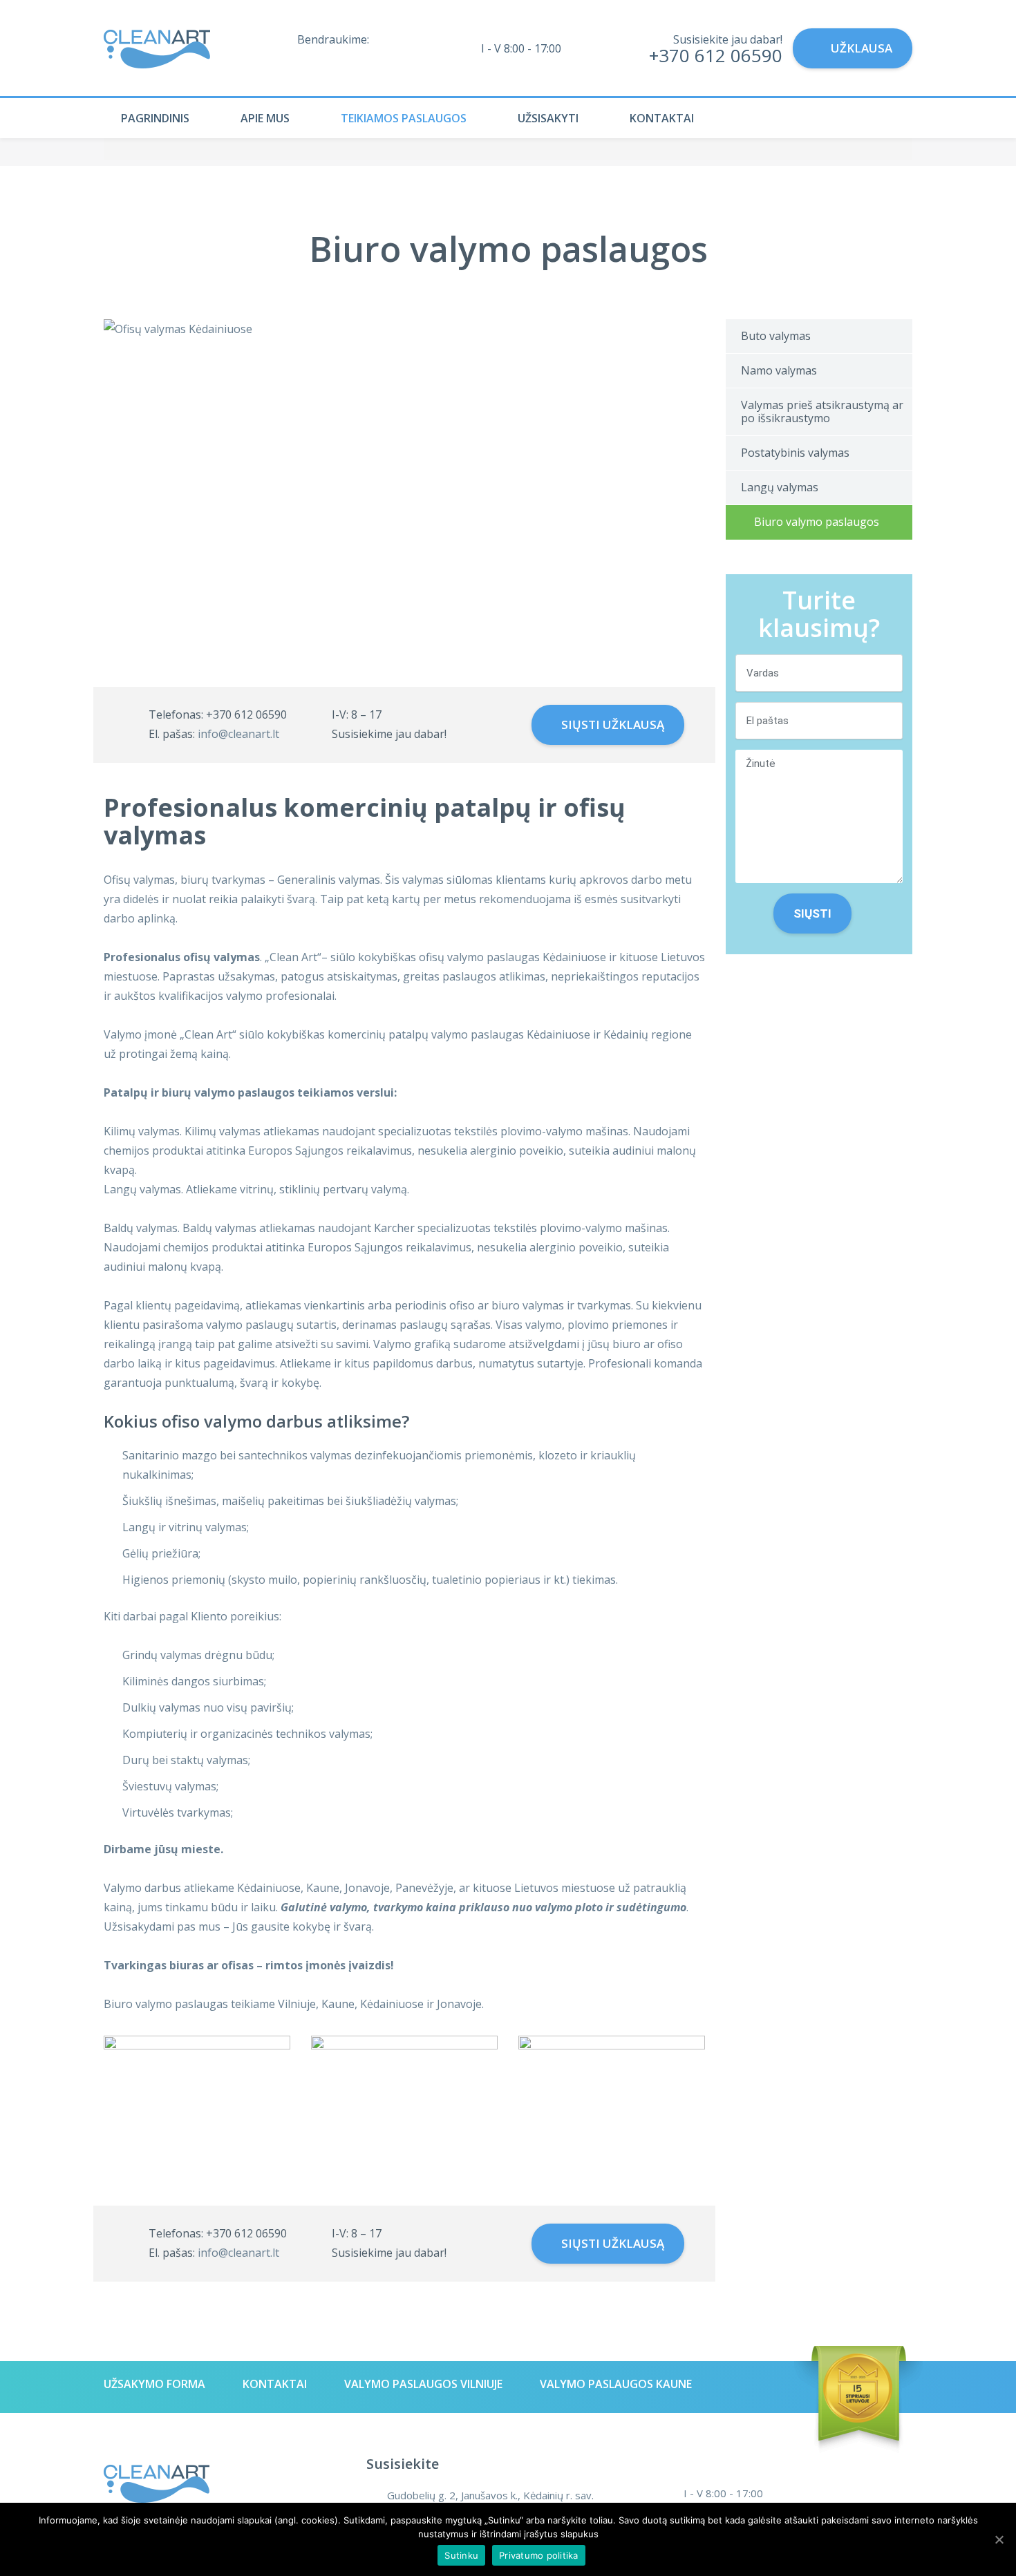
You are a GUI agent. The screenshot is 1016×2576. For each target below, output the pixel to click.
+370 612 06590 (716, 55)
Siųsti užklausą (611, 724)
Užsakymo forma (154, 2384)
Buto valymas (776, 336)
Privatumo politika (539, 2555)
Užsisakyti (548, 118)
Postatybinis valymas (795, 453)
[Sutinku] (999, 2539)
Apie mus (265, 118)
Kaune (338, 2004)
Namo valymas (779, 370)
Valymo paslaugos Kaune (616, 2384)
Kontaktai (662, 118)
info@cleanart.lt (238, 734)
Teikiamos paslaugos (404, 118)
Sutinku (461, 2555)
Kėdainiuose (392, 2004)
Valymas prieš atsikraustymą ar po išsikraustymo (822, 411)
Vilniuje (297, 2004)
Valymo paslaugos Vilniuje (423, 2384)
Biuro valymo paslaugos (817, 522)
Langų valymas (780, 487)
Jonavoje (459, 2004)
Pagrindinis (155, 118)
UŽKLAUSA (862, 48)
